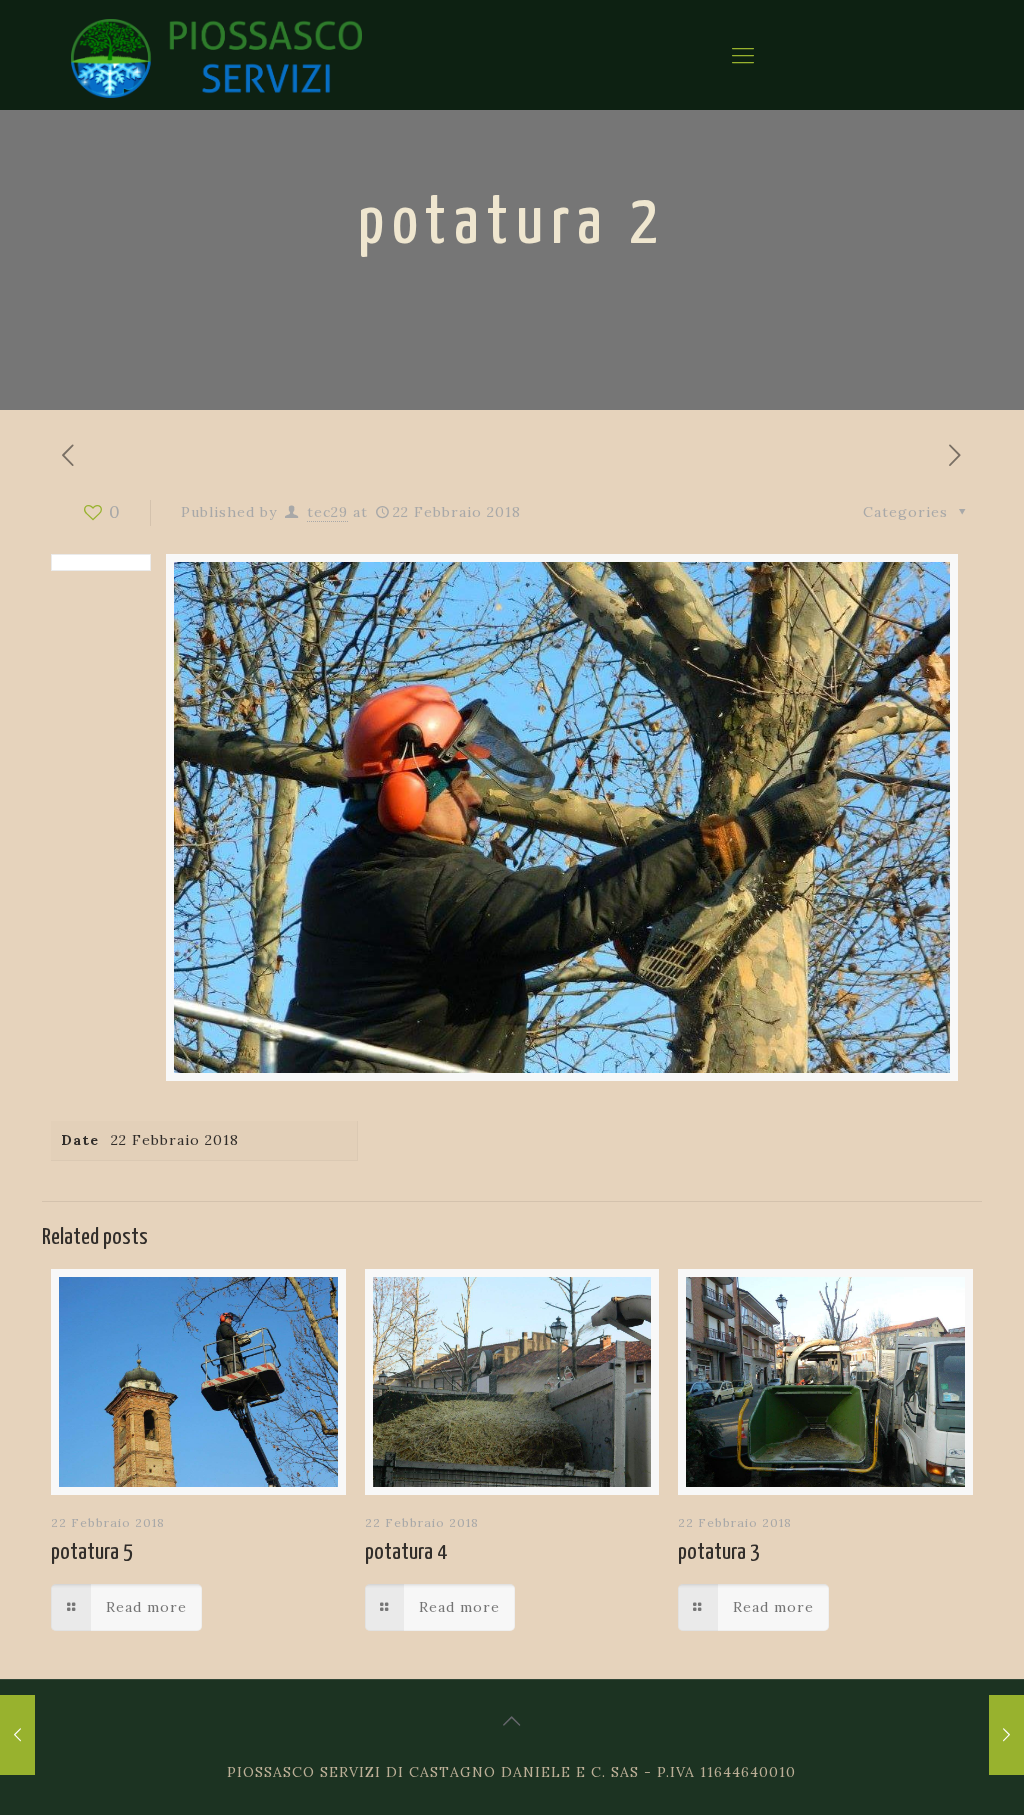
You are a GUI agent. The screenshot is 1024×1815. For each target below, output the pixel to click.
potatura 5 (92, 1552)
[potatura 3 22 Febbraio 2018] (17, 1735)
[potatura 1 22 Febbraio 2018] (1006, 1735)
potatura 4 (406, 1552)
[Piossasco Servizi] (216, 55)
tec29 (327, 512)
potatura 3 (719, 1552)
